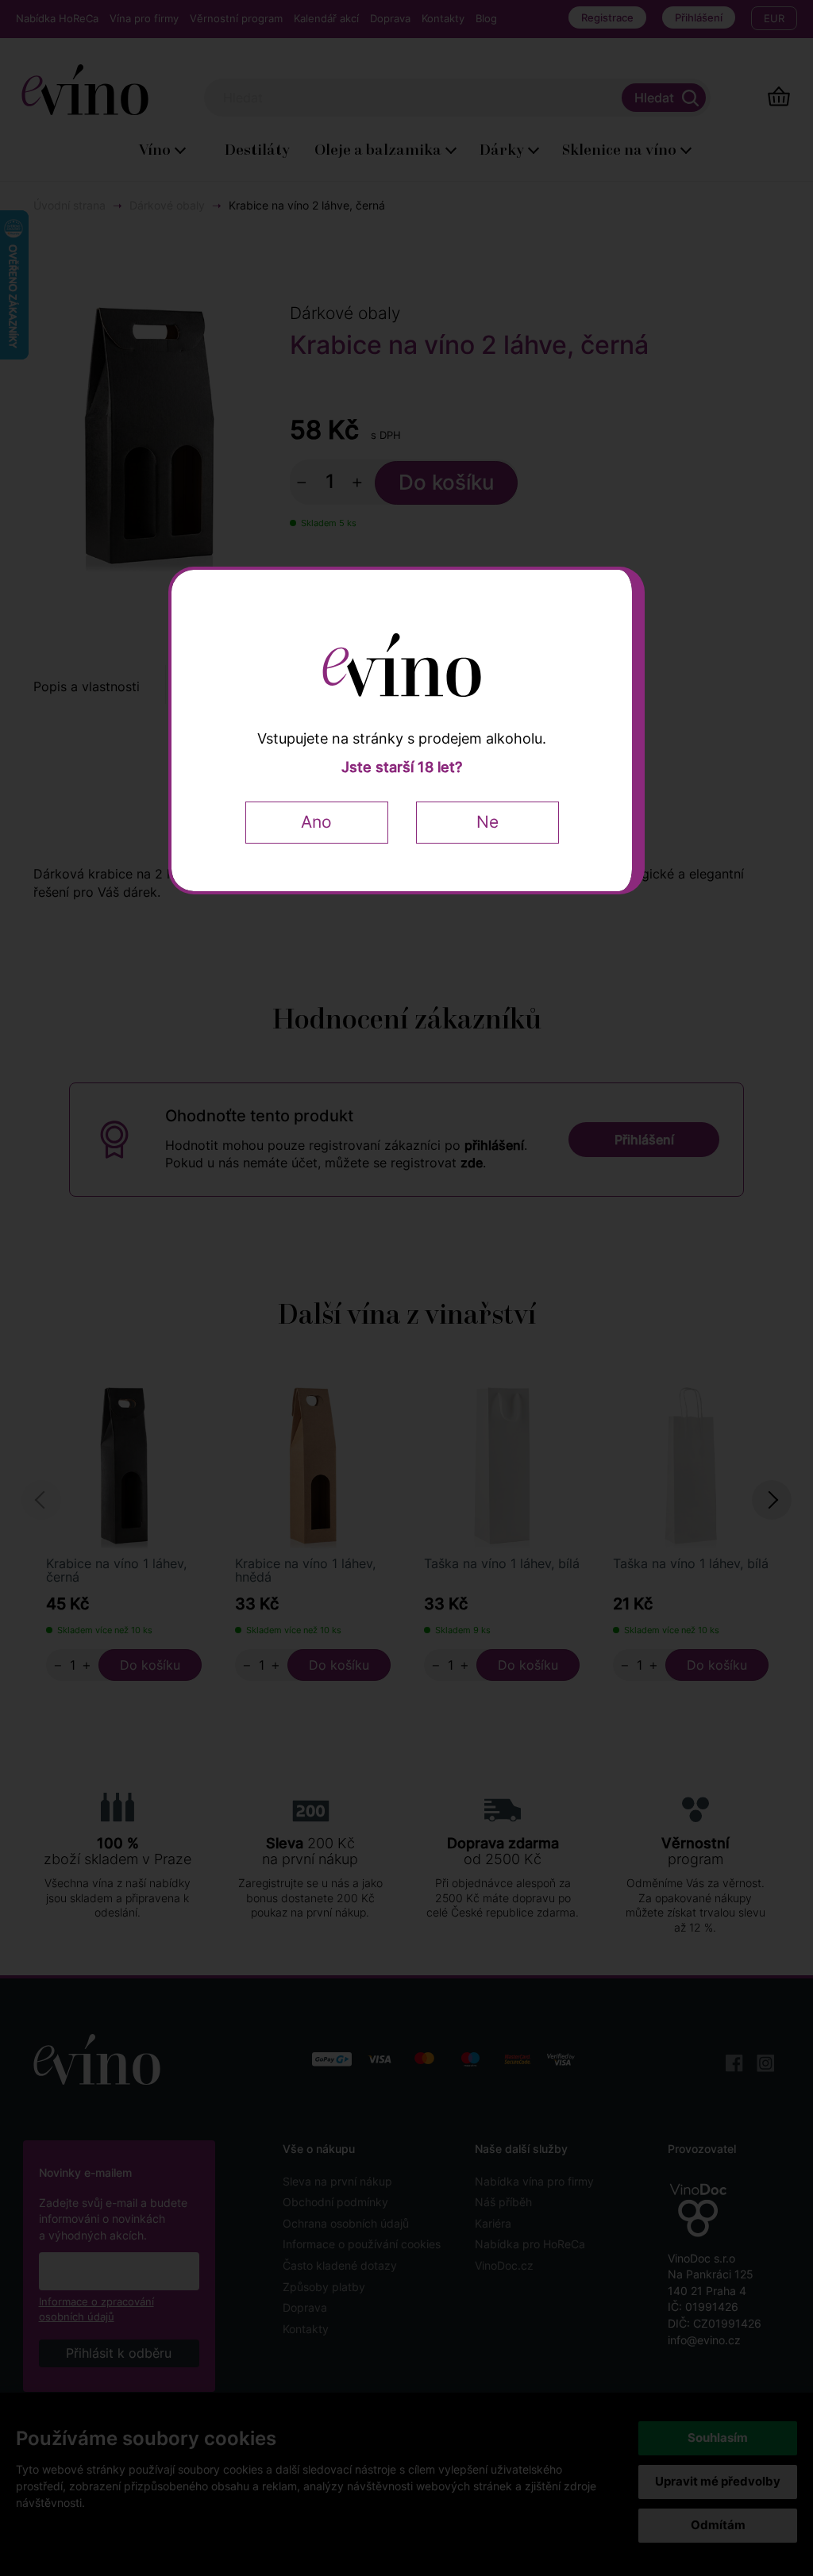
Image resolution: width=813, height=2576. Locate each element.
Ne (487, 822)
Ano (316, 822)
